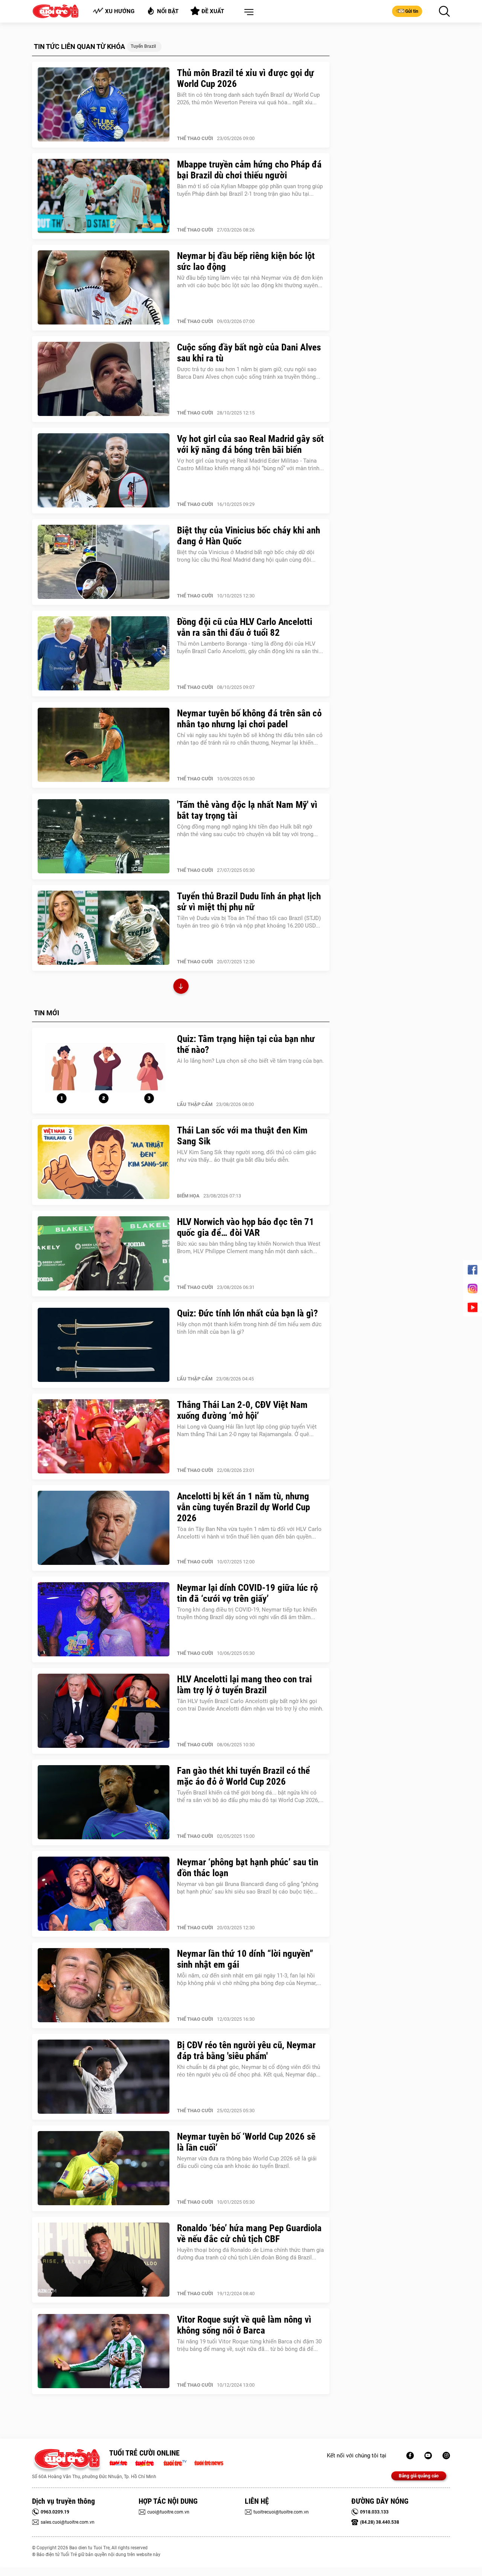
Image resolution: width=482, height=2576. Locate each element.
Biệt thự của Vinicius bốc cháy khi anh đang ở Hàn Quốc (249, 536)
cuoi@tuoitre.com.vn (168, 2512)
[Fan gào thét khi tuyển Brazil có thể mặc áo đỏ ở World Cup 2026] (104, 1802)
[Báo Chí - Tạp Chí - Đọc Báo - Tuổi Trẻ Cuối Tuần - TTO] (147, 2462)
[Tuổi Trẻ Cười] (446, 2456)
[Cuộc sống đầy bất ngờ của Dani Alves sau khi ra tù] (104, 379)
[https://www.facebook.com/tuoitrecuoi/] (410, 2456)
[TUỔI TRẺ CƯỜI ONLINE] (67, 2461)
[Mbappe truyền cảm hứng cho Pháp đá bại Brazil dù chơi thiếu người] (104, 196)
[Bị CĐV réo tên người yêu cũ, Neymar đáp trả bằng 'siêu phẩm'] (104, 2077)
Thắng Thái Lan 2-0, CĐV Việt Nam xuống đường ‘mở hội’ (242, 1410)
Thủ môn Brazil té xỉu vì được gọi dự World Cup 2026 (246, 78)
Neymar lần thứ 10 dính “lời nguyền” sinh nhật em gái (245, 1959)
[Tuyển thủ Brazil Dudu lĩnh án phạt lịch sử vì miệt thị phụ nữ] (104, 928)
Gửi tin (412, 11)
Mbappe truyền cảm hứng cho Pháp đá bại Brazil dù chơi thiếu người (249, 170)
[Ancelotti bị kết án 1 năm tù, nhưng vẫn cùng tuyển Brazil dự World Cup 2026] (104, 1528)
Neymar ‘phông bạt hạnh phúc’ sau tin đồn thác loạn (248, 1868)
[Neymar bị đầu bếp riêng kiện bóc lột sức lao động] (104, 288)
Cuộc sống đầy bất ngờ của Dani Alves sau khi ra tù (249, 353)
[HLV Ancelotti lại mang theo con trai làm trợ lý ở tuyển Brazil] (104, 1711)
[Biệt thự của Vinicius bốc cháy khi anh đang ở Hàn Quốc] (104, 562)
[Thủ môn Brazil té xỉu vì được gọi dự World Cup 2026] (104, 105)
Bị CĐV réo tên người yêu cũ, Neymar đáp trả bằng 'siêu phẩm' (246, 2050)
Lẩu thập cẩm (195, 1104)
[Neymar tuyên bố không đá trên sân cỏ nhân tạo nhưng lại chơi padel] (104, 745)
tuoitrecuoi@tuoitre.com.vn (281, 2512)
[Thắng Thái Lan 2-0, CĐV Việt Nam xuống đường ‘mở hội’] (104, 1437)
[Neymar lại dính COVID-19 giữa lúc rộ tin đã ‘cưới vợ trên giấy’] (104, 1619)
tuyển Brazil (143, 46)
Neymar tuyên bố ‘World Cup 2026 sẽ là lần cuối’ (246, 2142)
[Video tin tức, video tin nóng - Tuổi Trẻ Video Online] (178, 2462)
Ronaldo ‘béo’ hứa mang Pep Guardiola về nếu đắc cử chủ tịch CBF (249, 2233)
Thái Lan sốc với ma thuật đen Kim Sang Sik (242, 1136)
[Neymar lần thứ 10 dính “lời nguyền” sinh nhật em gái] (104, 1985)
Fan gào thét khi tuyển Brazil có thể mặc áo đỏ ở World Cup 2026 (243, 1776)
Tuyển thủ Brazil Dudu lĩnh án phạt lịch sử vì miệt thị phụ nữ (249, 902)
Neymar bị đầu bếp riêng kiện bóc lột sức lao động (246, 261)
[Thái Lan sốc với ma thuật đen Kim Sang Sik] (104, 1162)
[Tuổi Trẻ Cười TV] (428, 2456)
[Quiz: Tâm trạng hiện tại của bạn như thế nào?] (104, 1071)
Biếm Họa (188, 1196)
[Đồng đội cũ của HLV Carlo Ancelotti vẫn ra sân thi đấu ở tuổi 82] (104, 654)
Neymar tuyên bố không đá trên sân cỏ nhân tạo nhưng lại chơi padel (249, 719)
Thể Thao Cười (195, 138)
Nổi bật (168, 11)
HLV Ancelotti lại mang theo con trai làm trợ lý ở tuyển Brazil (244, 1685)
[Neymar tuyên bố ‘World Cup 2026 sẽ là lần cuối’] (104, 2168)
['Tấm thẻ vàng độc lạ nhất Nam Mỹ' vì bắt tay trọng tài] (104, 836)
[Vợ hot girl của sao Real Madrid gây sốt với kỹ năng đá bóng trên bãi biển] (104, 471)
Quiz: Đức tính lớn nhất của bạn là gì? (247, 1313)
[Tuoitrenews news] (209, 2462)
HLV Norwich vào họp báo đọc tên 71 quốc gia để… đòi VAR (246, 1227)
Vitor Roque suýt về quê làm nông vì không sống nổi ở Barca (244, 2325)
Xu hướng (120, 11)
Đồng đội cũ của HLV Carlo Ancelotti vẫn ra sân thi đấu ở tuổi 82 (245, 627)
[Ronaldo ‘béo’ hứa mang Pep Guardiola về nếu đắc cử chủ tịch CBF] (104, 2260)
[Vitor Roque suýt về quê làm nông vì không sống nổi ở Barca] (104, 2351)
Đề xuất (213, 11)
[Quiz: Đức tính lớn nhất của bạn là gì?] (104, 1345)
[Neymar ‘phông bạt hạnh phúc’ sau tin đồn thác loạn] (104, 1894)
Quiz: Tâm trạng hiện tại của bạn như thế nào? (246, 1044)
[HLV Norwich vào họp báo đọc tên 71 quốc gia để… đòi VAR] (104, 1254)
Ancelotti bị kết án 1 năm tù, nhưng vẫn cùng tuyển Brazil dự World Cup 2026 (243, 1507)
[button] (247, 12)
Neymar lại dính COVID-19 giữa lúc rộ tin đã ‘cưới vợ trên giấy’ (247, 1593)
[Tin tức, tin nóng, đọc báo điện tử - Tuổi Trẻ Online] (120, 2462)
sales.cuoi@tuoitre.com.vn (68, 2522)
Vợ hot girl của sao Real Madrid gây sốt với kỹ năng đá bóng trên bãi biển (250, 444)
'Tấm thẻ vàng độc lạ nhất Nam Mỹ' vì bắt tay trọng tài (247, 810)
